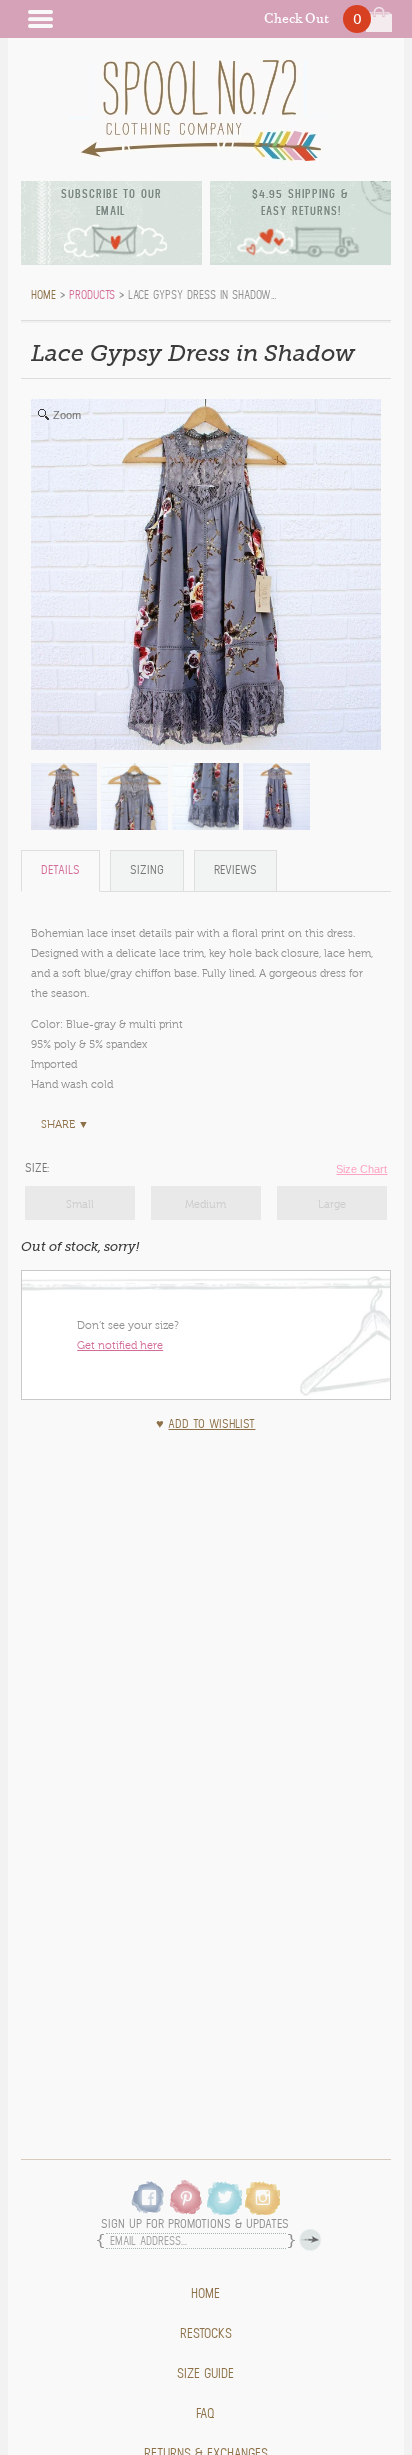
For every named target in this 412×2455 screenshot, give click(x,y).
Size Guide (205, 2374)
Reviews (235, 870)
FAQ (205, 2414)
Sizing (147, 870)
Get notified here (120, 1345)
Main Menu (40, 19)
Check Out (296, 18)
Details (60, 870)
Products (92, 295)
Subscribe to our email (111, 202)
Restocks (206, 2334)
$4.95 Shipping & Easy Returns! (300, 202)
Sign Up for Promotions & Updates (195, 2224)
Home (205, 2294)
